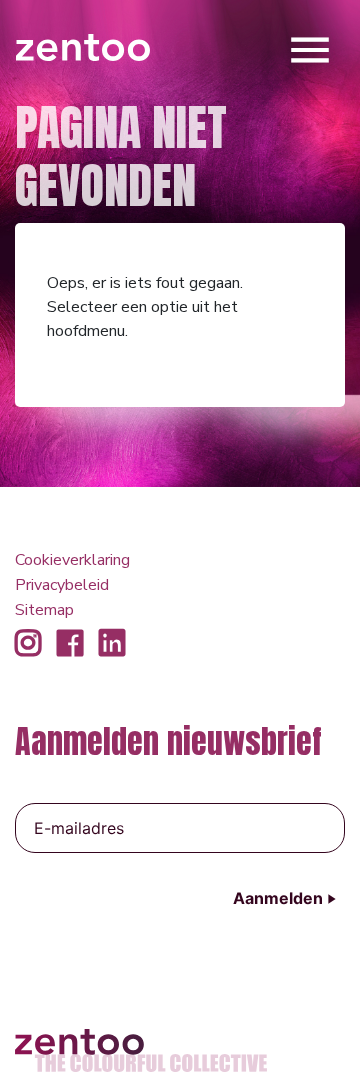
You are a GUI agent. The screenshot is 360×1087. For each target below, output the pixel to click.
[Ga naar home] (83, 46)
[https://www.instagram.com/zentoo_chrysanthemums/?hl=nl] (28, 644)
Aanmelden (278, 898)
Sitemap (44, 610)
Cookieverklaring (72, 560)
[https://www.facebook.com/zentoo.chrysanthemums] (70, 644)
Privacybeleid (62, 585)
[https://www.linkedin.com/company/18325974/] (112, 644)
